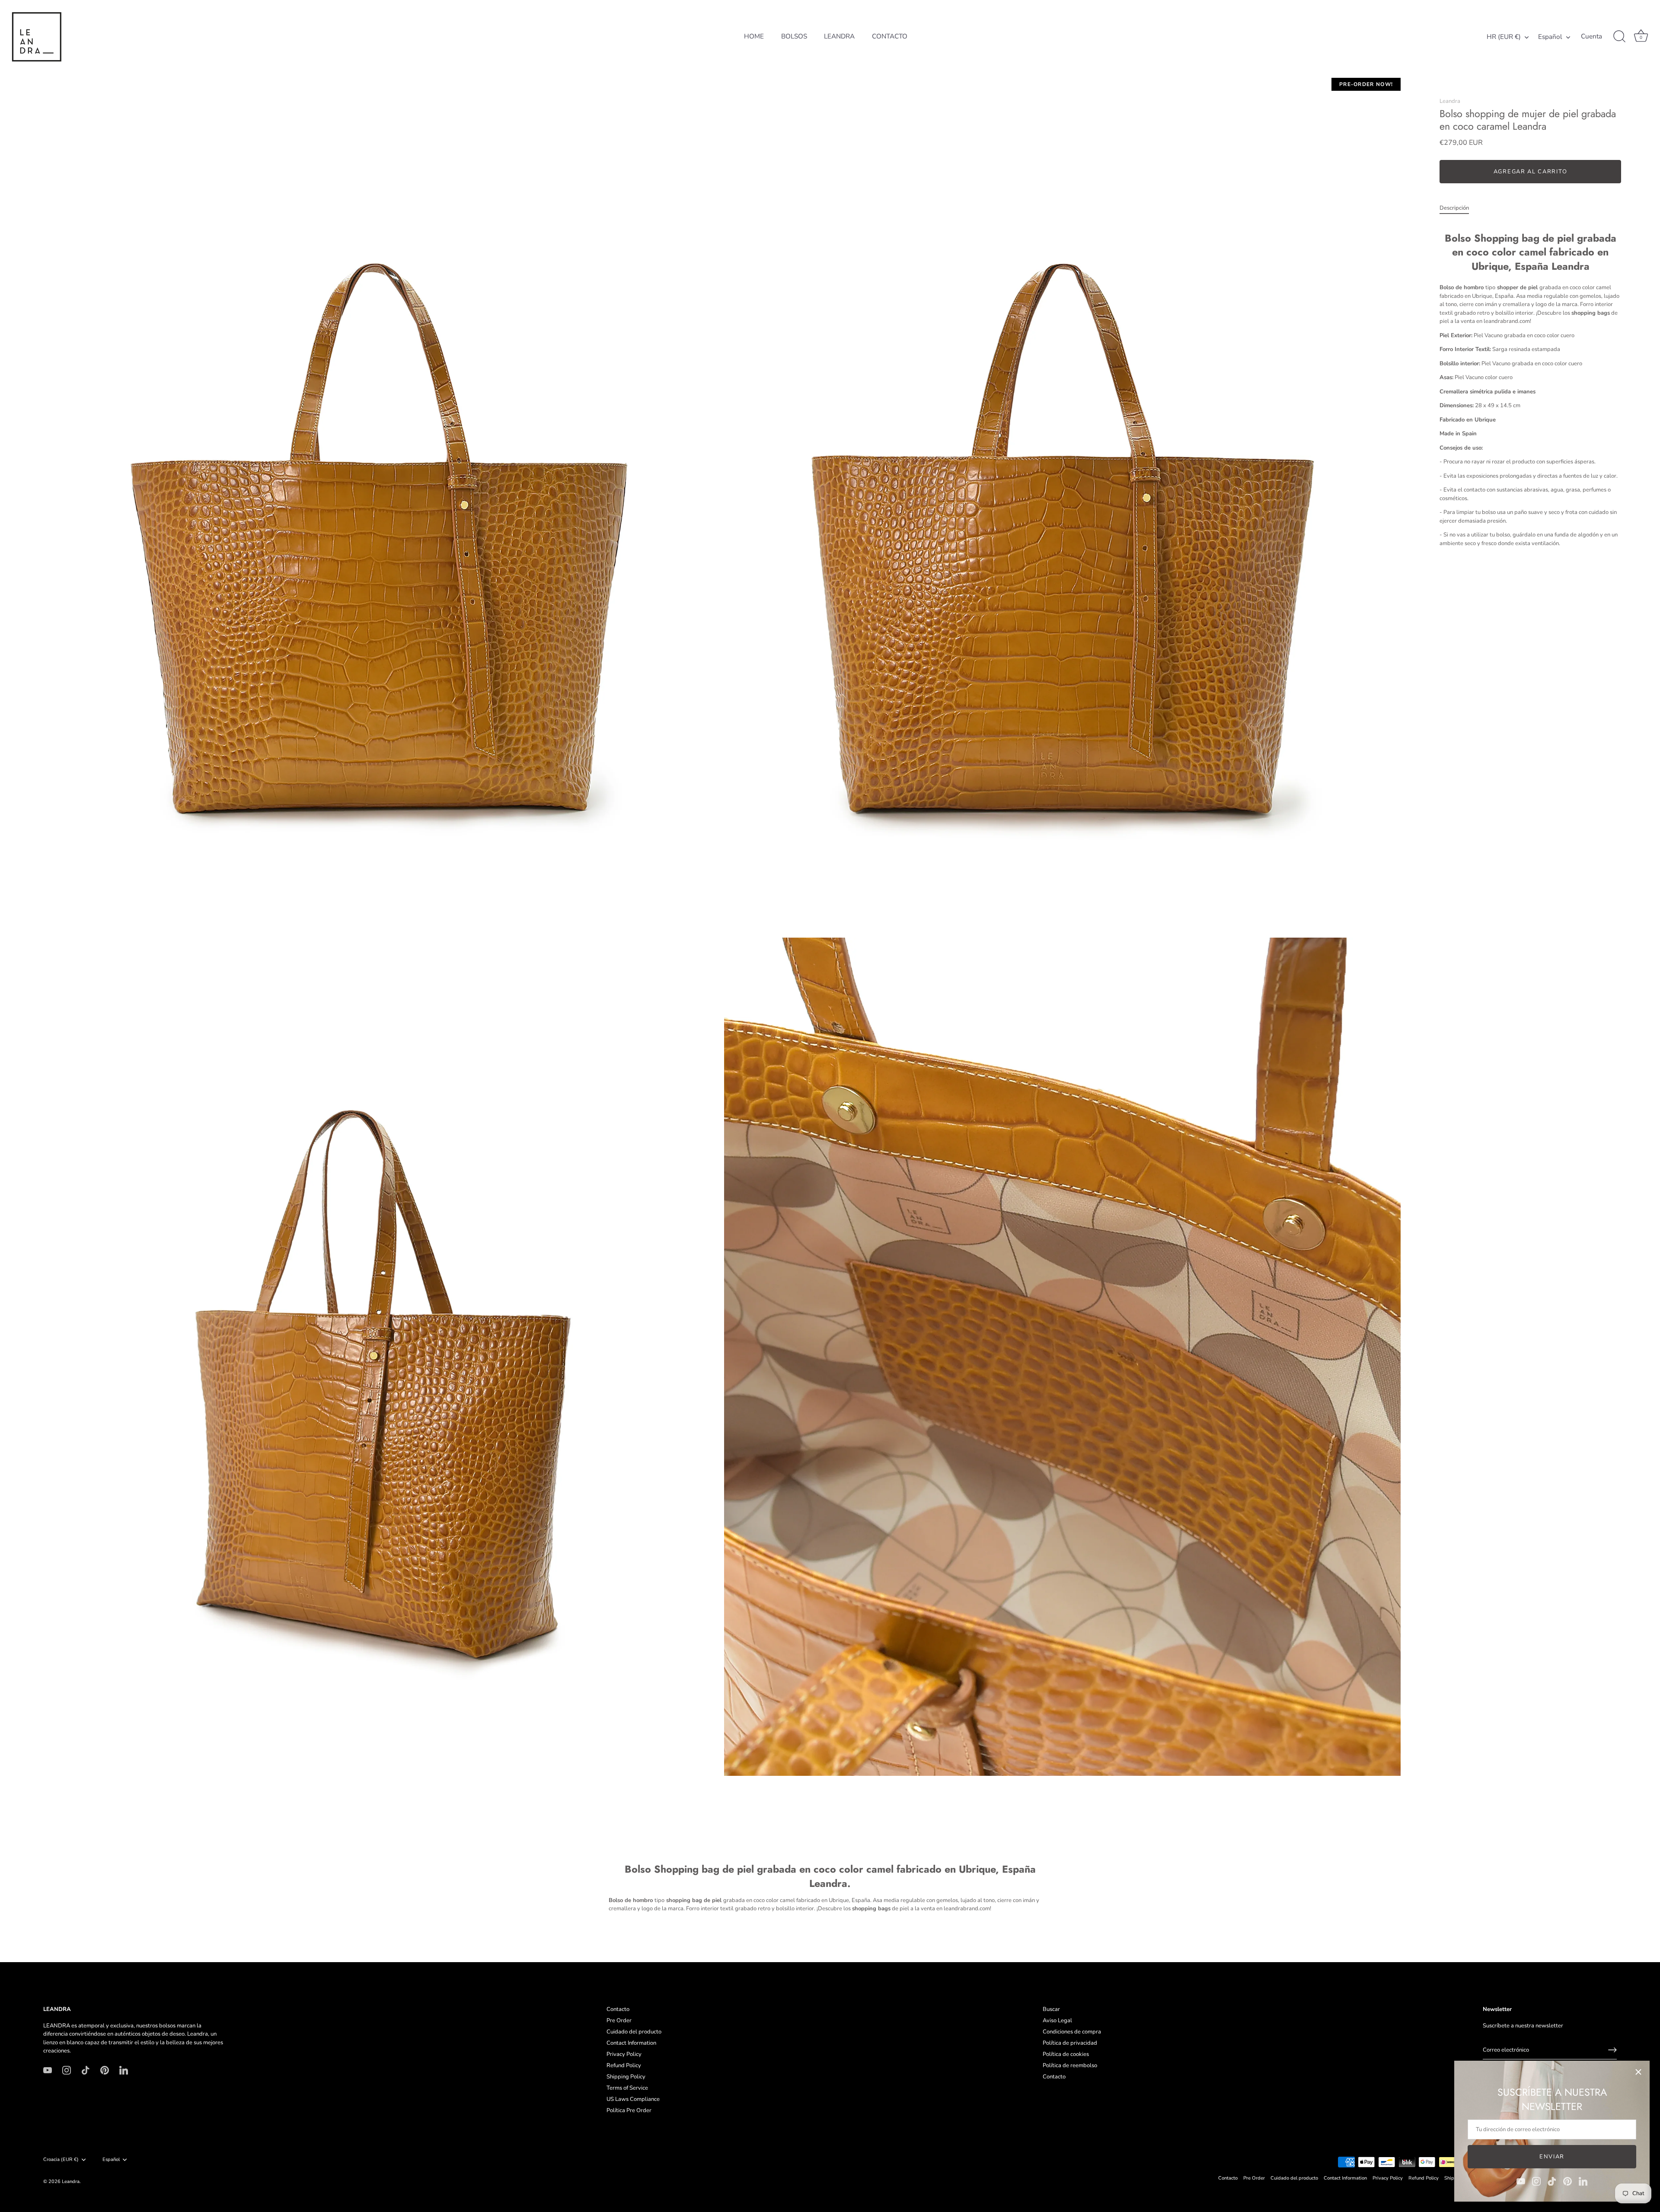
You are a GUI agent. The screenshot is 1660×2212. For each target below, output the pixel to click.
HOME (754, 36)
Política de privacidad (1070, 2043)
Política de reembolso (1070, 2065)
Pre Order (619, 2020)
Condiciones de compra (1072, 2032)
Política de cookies (1066, 2054)
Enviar (1552, 2157)
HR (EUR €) (1504, 37)
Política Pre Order (629, 2110)
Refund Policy (624, 2065)
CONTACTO (890, 36)
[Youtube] (1521, 2181)
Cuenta (1591, 37)
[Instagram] (1536, 2181)
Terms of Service (627, 2088)
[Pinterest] (1567, 2181)
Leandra (1450, 101)
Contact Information (631, 2043)
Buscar (1051, 2009)
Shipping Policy (626, 2077)
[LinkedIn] (1583, 2181)
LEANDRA (839, 36)
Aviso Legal (1057, 2020)
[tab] (1459, 208)
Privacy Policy (624, 2054)
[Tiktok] (1552, 2181)
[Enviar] (1612, 2050)
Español (1550, 37)
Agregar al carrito (1530, 172)
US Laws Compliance (633, 2099)
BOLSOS (794, 36)
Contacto (618, 2009)
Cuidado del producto (634, 2032)
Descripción (1454, 208)
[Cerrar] (1638, 2072)
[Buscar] (1619, 37)
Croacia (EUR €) (61, 2160)
